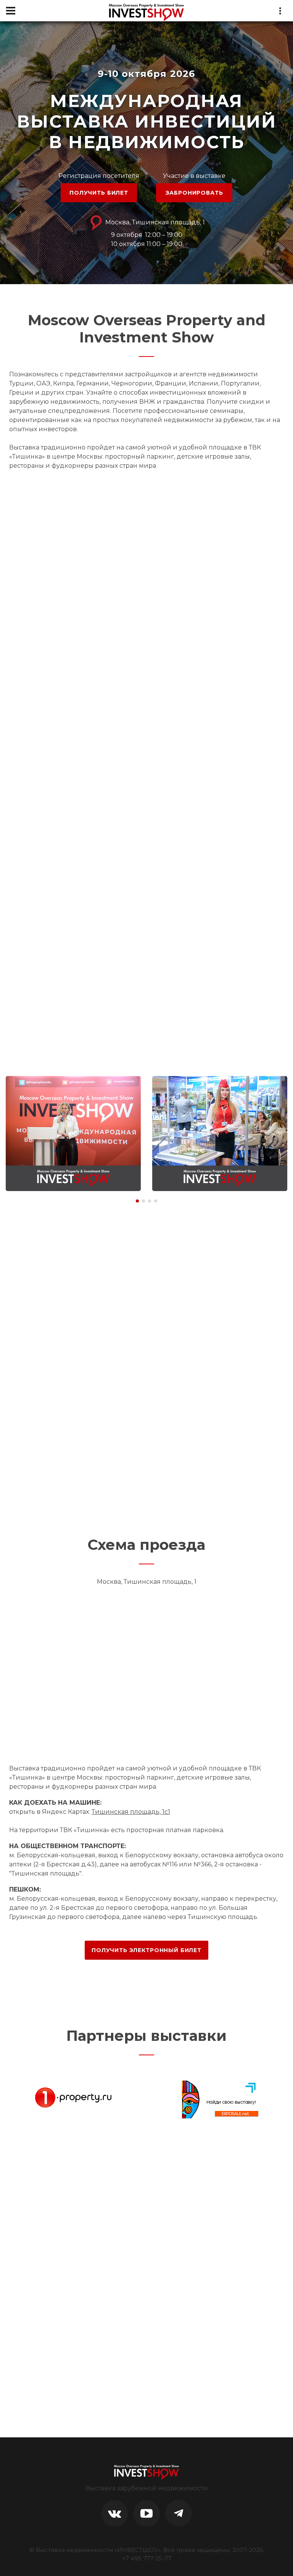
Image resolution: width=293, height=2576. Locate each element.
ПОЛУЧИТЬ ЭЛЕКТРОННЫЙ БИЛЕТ (146, 1950)
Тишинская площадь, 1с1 (131, 1812)
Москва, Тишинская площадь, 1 (154, 222)
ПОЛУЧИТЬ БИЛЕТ (99, 193)
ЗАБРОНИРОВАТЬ (194, 193)
